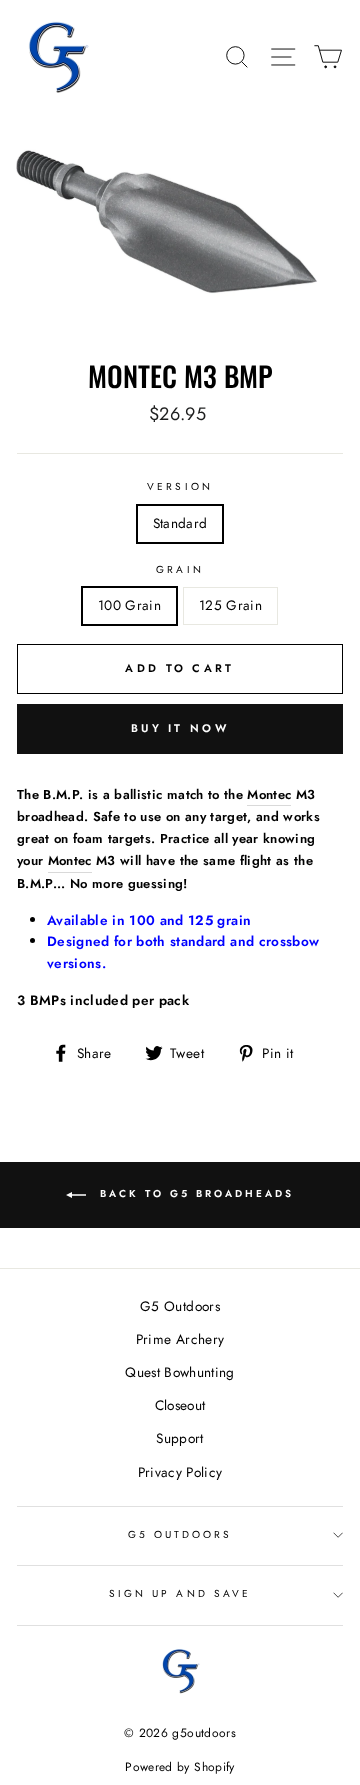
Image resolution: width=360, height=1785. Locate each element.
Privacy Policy (180, 1472)
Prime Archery (180, 1339)
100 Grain (129, 605)
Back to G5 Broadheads (194, 1194)
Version (179, 486)
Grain (179, 569)
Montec (269, 794)
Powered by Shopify (179, 1767)
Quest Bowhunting (179, 1372)
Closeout (180, 1405)
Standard (180, 523)
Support (179, 1438)
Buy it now (180, 728)
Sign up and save (180, 1593)
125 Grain (230, 605)
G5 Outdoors (180, 1306)
